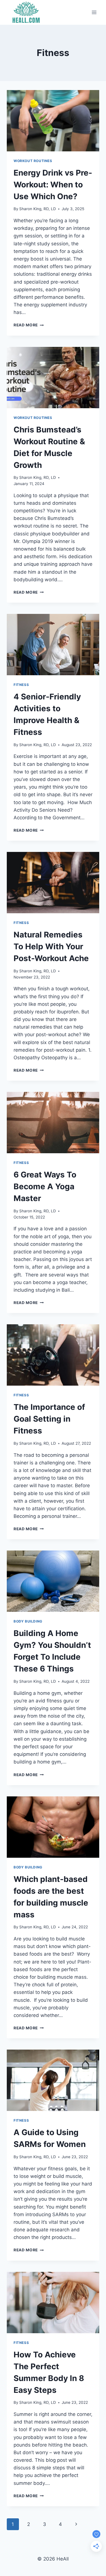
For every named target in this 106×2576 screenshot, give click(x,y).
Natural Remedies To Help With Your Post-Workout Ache (51, 946)
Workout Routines (33, 161)
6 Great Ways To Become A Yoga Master (45, 1186)
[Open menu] (94, 12)
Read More (29, 325)
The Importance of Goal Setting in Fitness (49, 1419)
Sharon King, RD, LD (38, 209)
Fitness (21, 685)
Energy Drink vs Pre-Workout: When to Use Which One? (53, 185)
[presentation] (53, 121)
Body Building (28, 1621)
